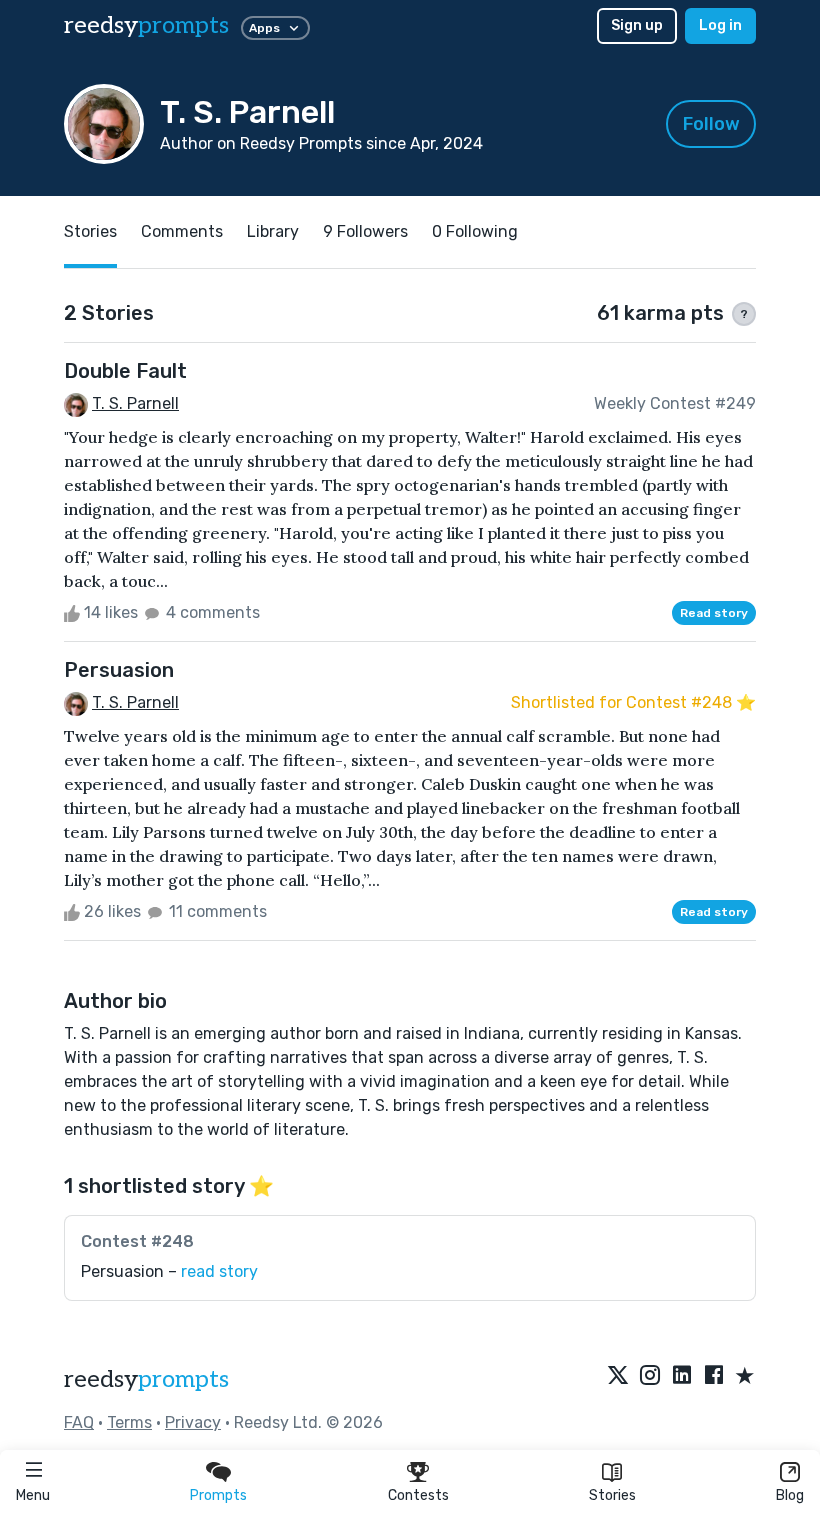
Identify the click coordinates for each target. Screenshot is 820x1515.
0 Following (475, 231)
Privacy (193, 1422)
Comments (182, 231)
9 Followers (365, 231)
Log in (720, 25)
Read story (714, 613)
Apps (264, 28)
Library (273, 231)
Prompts (218, 1495)
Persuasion (119, 670)
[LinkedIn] (682, 1377)
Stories (612, 1495)
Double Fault (125, 371)
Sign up (637, 25)
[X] (618, 1377)
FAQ (79, 1422)
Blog (790, 1495)
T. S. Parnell (135, 403)
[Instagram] (650, 1377)
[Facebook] (714, 1377)
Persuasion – (169, 1271)
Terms (129, 1422)
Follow (711, 124)
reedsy (146, 25)
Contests (418, 1495)
